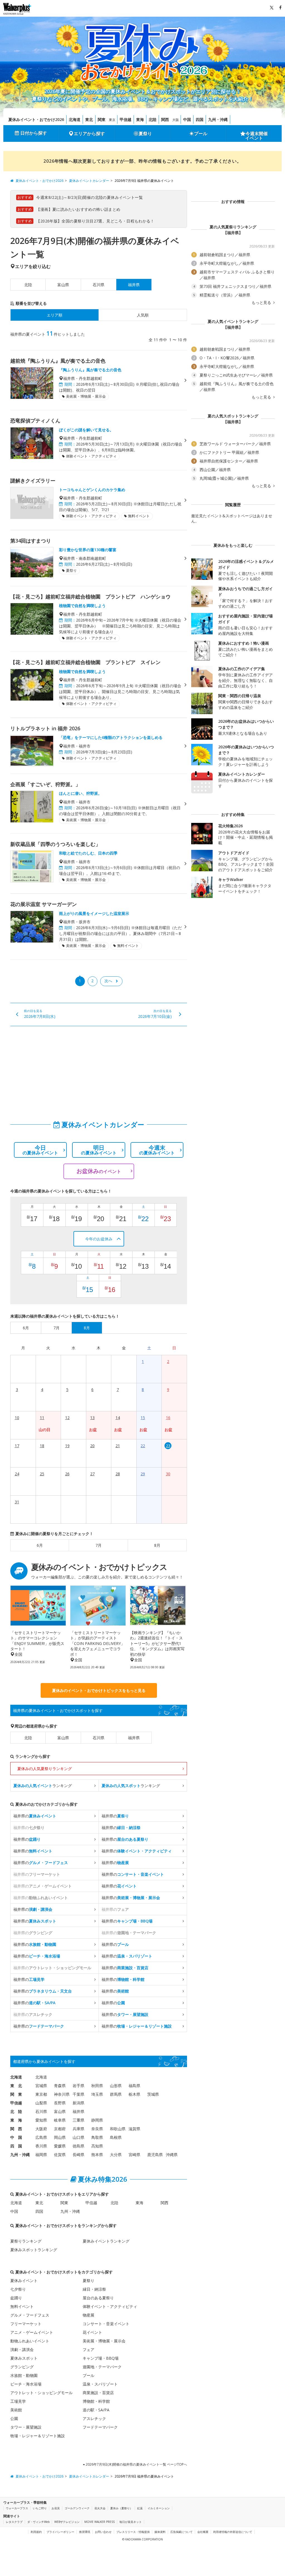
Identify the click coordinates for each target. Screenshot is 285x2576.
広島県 (41, 2137)
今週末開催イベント (257, 136)
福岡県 (41, 2155)
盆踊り (16, 2298)
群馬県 (116, 2094)
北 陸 (16, 2111)
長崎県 (78, 2155)
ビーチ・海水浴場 (26, 2384)
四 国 (16, 2146)
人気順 (143, 315)
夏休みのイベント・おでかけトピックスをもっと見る (99, 1690)
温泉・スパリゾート (100, 2384)
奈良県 (97, 2129)
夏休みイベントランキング (106, 2241)
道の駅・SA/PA (96, 2410)
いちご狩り (40, 2508)
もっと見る (262, 303)
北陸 (153, 119)
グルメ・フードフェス (30, 2315)
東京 (112, 120)
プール (201, 133)
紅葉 (140, 2508)
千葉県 (78, 2094)
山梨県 (41, 2103)
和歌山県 (118, 2129)
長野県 (60, 2103)
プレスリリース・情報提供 (133, 2532)
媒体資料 (160, 2532)
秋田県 (97, 2086)
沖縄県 (172, 2155)
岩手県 (78, 2086)
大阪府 (41, 2129)
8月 (157, 1545)
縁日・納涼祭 (94, 2289)
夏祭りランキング (26, 2241)
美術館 (16, 2410)
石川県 (99, 285)
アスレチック (94, 2418)
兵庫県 (78, 2129)
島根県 (116, 2137)
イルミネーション (159, 2508)
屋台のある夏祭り (98, 2298)
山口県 (78, 2137)
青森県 (60, 2086)
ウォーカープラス (17, 2508)
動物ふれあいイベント (30, 2341)
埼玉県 (97, 2094)
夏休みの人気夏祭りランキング (45, 1769)
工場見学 (18, 2401)
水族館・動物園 (24, 2375)
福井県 (134, 1738)
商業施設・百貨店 (98, 2393)
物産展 (89, 2315)
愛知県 (41, 2120)
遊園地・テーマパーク (102, 2367)
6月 (40, 1545)
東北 (89, 119)
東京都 (41, 2094)
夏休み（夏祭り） (121, 2508)
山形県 (116, 2086)
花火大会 (100, 2508)
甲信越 (126, 119)
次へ (108, 981)
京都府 (60, 2129)
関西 (165, 119)
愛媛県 (60, 2146)
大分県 (116, 2155)
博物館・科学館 (96, 2401)
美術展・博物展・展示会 (104, 2341)
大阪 (176, 120)
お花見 (56, 2508)
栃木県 (134, 2094)
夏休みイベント (24, 2281)
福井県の (35, 1816)
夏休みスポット (24, 2358)
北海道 (75, 119)
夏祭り (145, 133)
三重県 (78, 2120)
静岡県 (97, 2120)
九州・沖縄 (218, 119)
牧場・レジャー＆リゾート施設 (38, 2436)
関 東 (16, 2094)
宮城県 (41, 2086)
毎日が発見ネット (131, 2522)
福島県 (134, 2086)
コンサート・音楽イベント (106, 2324)
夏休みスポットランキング (34, 2250)
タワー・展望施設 (26, 2427)
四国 (200, 119)
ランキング (43, 1786)
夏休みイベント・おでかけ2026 (36, 119)
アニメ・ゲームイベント (32, 2332)
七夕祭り (18, 2289)
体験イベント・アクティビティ (110, 2306)
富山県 (63, 285)
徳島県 (78, 2146)
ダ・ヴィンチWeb (38, 2522)
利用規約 (36, 2532)
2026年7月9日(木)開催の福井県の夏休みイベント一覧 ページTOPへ (136, 2464)
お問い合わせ (103, 2532)
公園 (14, 2418)
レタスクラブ (14, 2522)
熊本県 (97, 2155)
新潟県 (78, 2103)
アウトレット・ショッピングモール (41, 2393)
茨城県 (153, 2094)
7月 (99, 1545)
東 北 (16, 2086)
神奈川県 (62, 2094)
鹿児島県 (155, 2155)
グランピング (22, 2367)
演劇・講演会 (22, 2349)
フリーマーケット (26, 2324)
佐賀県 (60, 2155)
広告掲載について (181, 2532)
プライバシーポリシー (60, 2532)
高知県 (97, 2146)
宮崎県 (134, 2155)
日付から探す (34, 133)
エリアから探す (89, 133)
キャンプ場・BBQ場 (101, 2358)
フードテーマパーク (100, 2427)
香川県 (41, 2146)
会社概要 (203, 2532)
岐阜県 (60, 2120)
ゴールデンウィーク (77, 2508)
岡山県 (60, 2137)
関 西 (16, 2129)
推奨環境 (85, 2532)
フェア (89, 2349)
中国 (187, 119)
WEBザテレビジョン (67, 2522)
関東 (102, 119)
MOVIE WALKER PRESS (99, 2522)
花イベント (92, 2332)
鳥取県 (97, 2137)
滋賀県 (134, 2129)
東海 (140, 119)
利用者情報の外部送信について (233, 2532)
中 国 (16, 2137)
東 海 (16, 2120)
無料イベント (22, 2306)
